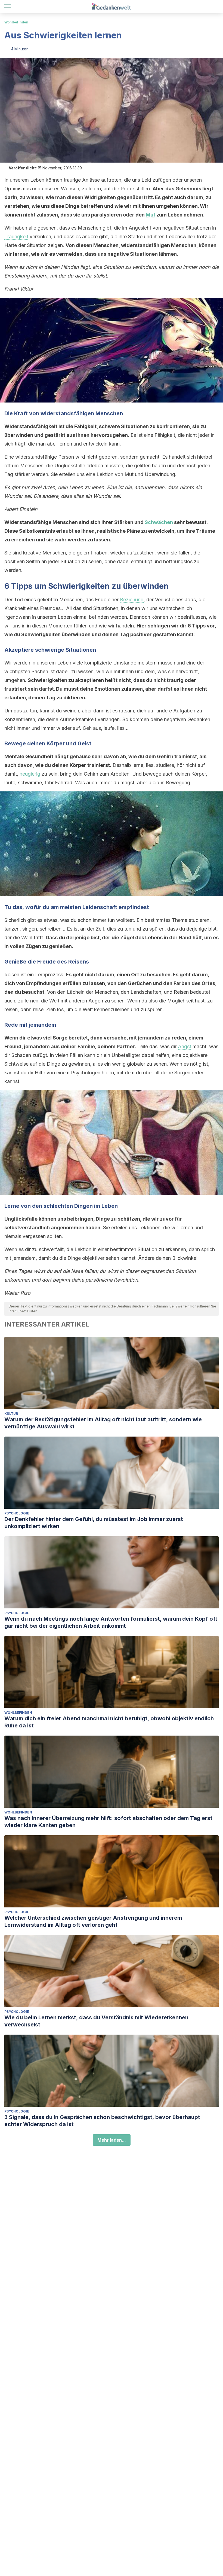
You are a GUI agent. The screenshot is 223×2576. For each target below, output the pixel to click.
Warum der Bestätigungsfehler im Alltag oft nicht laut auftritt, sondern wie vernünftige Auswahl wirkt (103, 1423)
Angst (185, 1046)
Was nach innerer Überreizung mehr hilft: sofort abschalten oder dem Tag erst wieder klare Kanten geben (108, 1822)
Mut (151, 215)
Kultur (11, 1414)
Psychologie (17, 1513)
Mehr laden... (112, 2140)
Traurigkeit (16, 237)
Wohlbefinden (16, 22)
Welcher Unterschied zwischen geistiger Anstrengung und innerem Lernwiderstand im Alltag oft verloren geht (93, 1921)
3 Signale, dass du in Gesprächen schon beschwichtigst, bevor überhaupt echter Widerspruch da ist (102, 2121)
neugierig (30, 774)
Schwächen (159, 522)
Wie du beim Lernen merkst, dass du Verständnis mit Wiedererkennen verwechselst (96, 2021)
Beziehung (132, 600)
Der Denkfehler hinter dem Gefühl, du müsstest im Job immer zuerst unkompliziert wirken (94, 1523)
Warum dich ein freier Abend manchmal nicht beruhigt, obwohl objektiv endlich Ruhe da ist (109, 1722)
